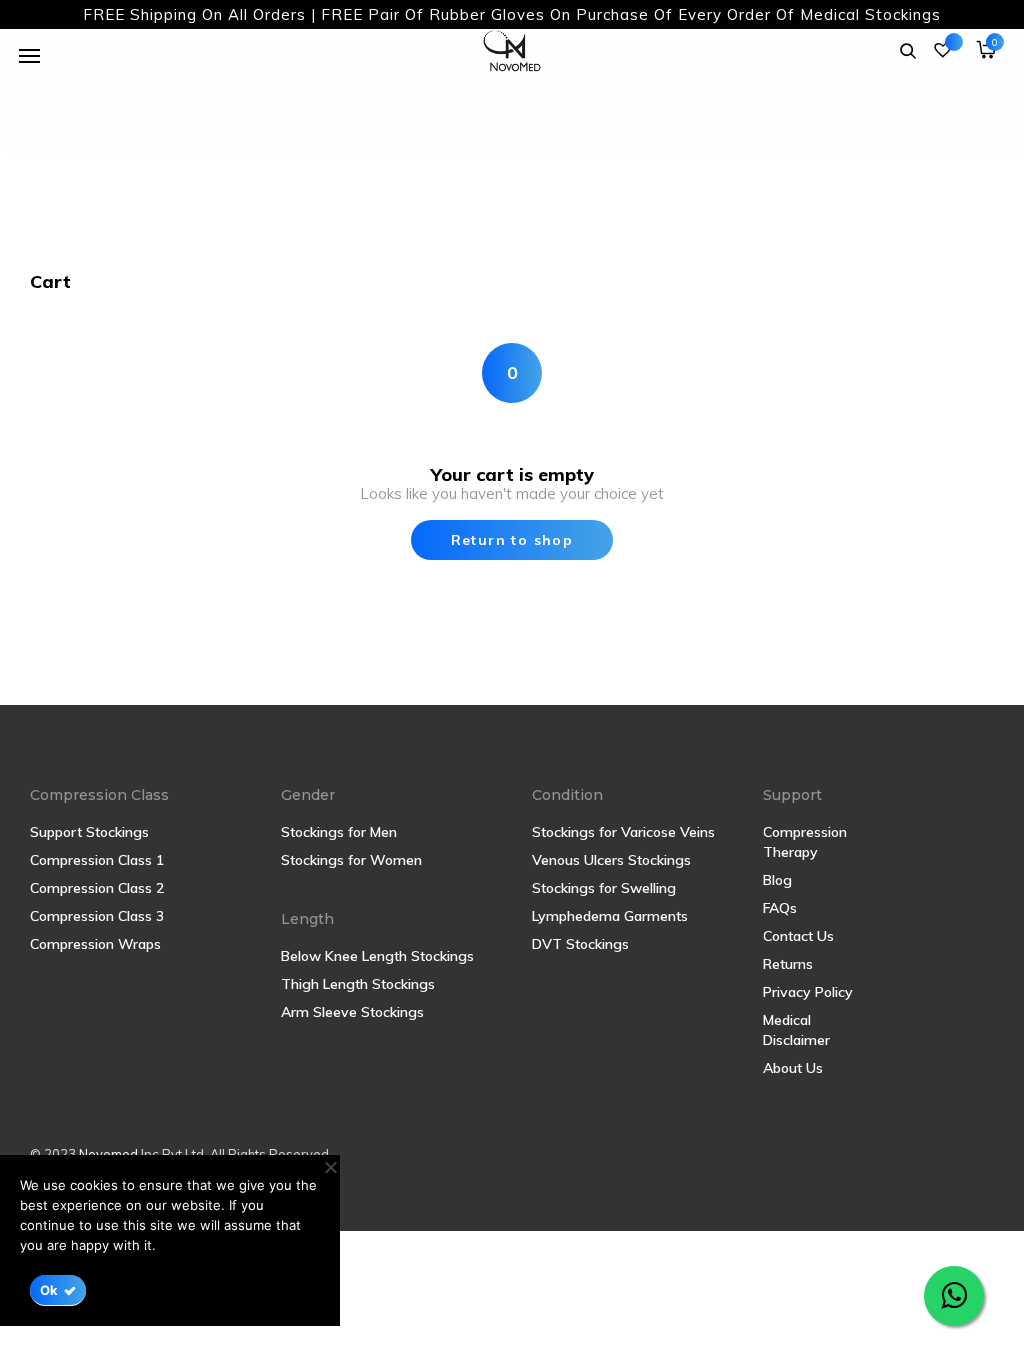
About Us (793, 1068)
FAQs (780, 908)
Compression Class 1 (97, 860)
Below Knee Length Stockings (377, 956)
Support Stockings (89, 832)
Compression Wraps (95, 944)
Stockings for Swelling (604, 888)
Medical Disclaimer (796, 1030)
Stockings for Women (351, 860)
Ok (49, 1290)
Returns (788, 964)
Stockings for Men (339, 832)
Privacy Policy (808, 992)
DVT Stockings (580, 944)
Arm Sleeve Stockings (352, 1012)
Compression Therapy (805, 842)
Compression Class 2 (97, 888)
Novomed (110, 1154)
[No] (330, 1167)
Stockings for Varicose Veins (623, 832)
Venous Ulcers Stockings (611, 860)
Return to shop (512, 540)
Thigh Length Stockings (358, 984)
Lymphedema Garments (610, 916)
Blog (777, 880)
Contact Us (798, 936)
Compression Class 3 (97, 916)
